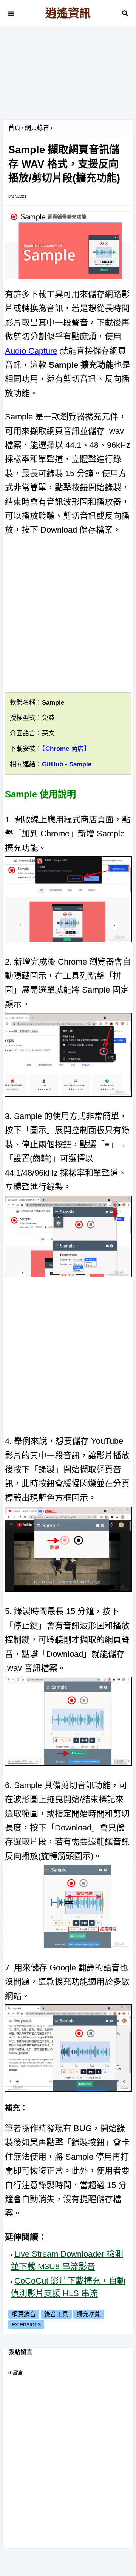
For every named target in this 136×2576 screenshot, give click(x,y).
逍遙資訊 (68, 13)
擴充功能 (89, 2314)
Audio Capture (31, 351)
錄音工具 (56, 2314)
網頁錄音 (37, 128)
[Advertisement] (68, 76)
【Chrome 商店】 (66, 749)
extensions (26, 2324)
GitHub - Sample (67, 764)
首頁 (14, 128)
